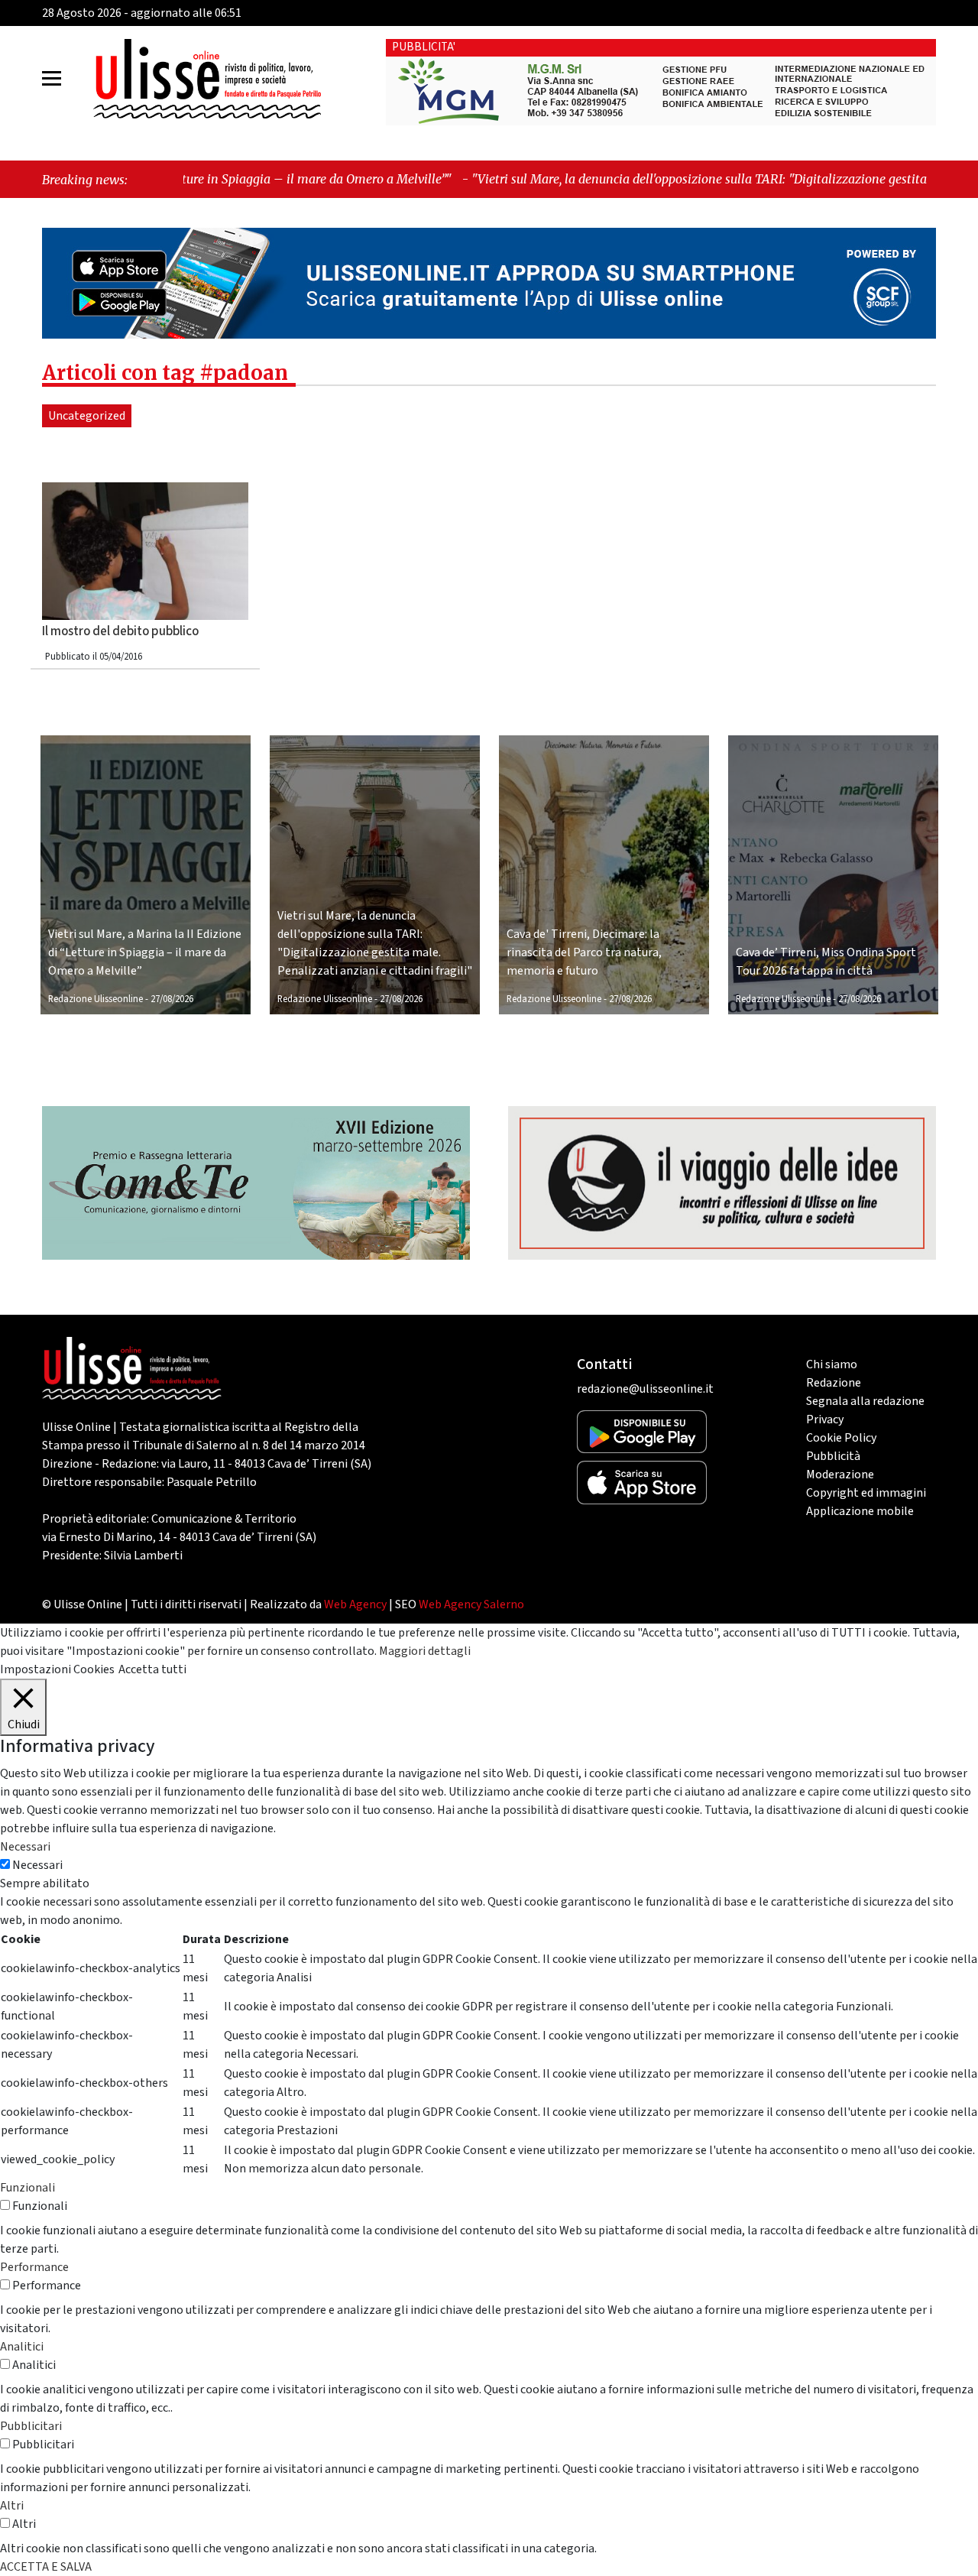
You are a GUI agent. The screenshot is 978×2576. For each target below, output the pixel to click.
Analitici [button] (22, 2347)
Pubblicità (833, 1456)
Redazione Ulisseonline (96, 999)
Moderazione (840, 1475)
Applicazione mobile (860, 1511)
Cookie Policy (841, 1438)
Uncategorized (87, 416)
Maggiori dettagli (425, 1651)
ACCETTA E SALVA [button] (46, 2567)
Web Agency (355, 1604)
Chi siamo (832, 1364)
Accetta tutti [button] (152, 1669)
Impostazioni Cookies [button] (57, 1669)
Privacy (825, 1419)
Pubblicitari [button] (31, 2426)
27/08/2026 (172, 999)
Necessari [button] (25, 1847)
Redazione (834, 1383)
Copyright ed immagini (866, 1493)
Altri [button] (12, 2506)
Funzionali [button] (28, 2188)
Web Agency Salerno (471, 1604)
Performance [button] (34, 2267)
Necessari (37, 1865)
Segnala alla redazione (865, 1401)
